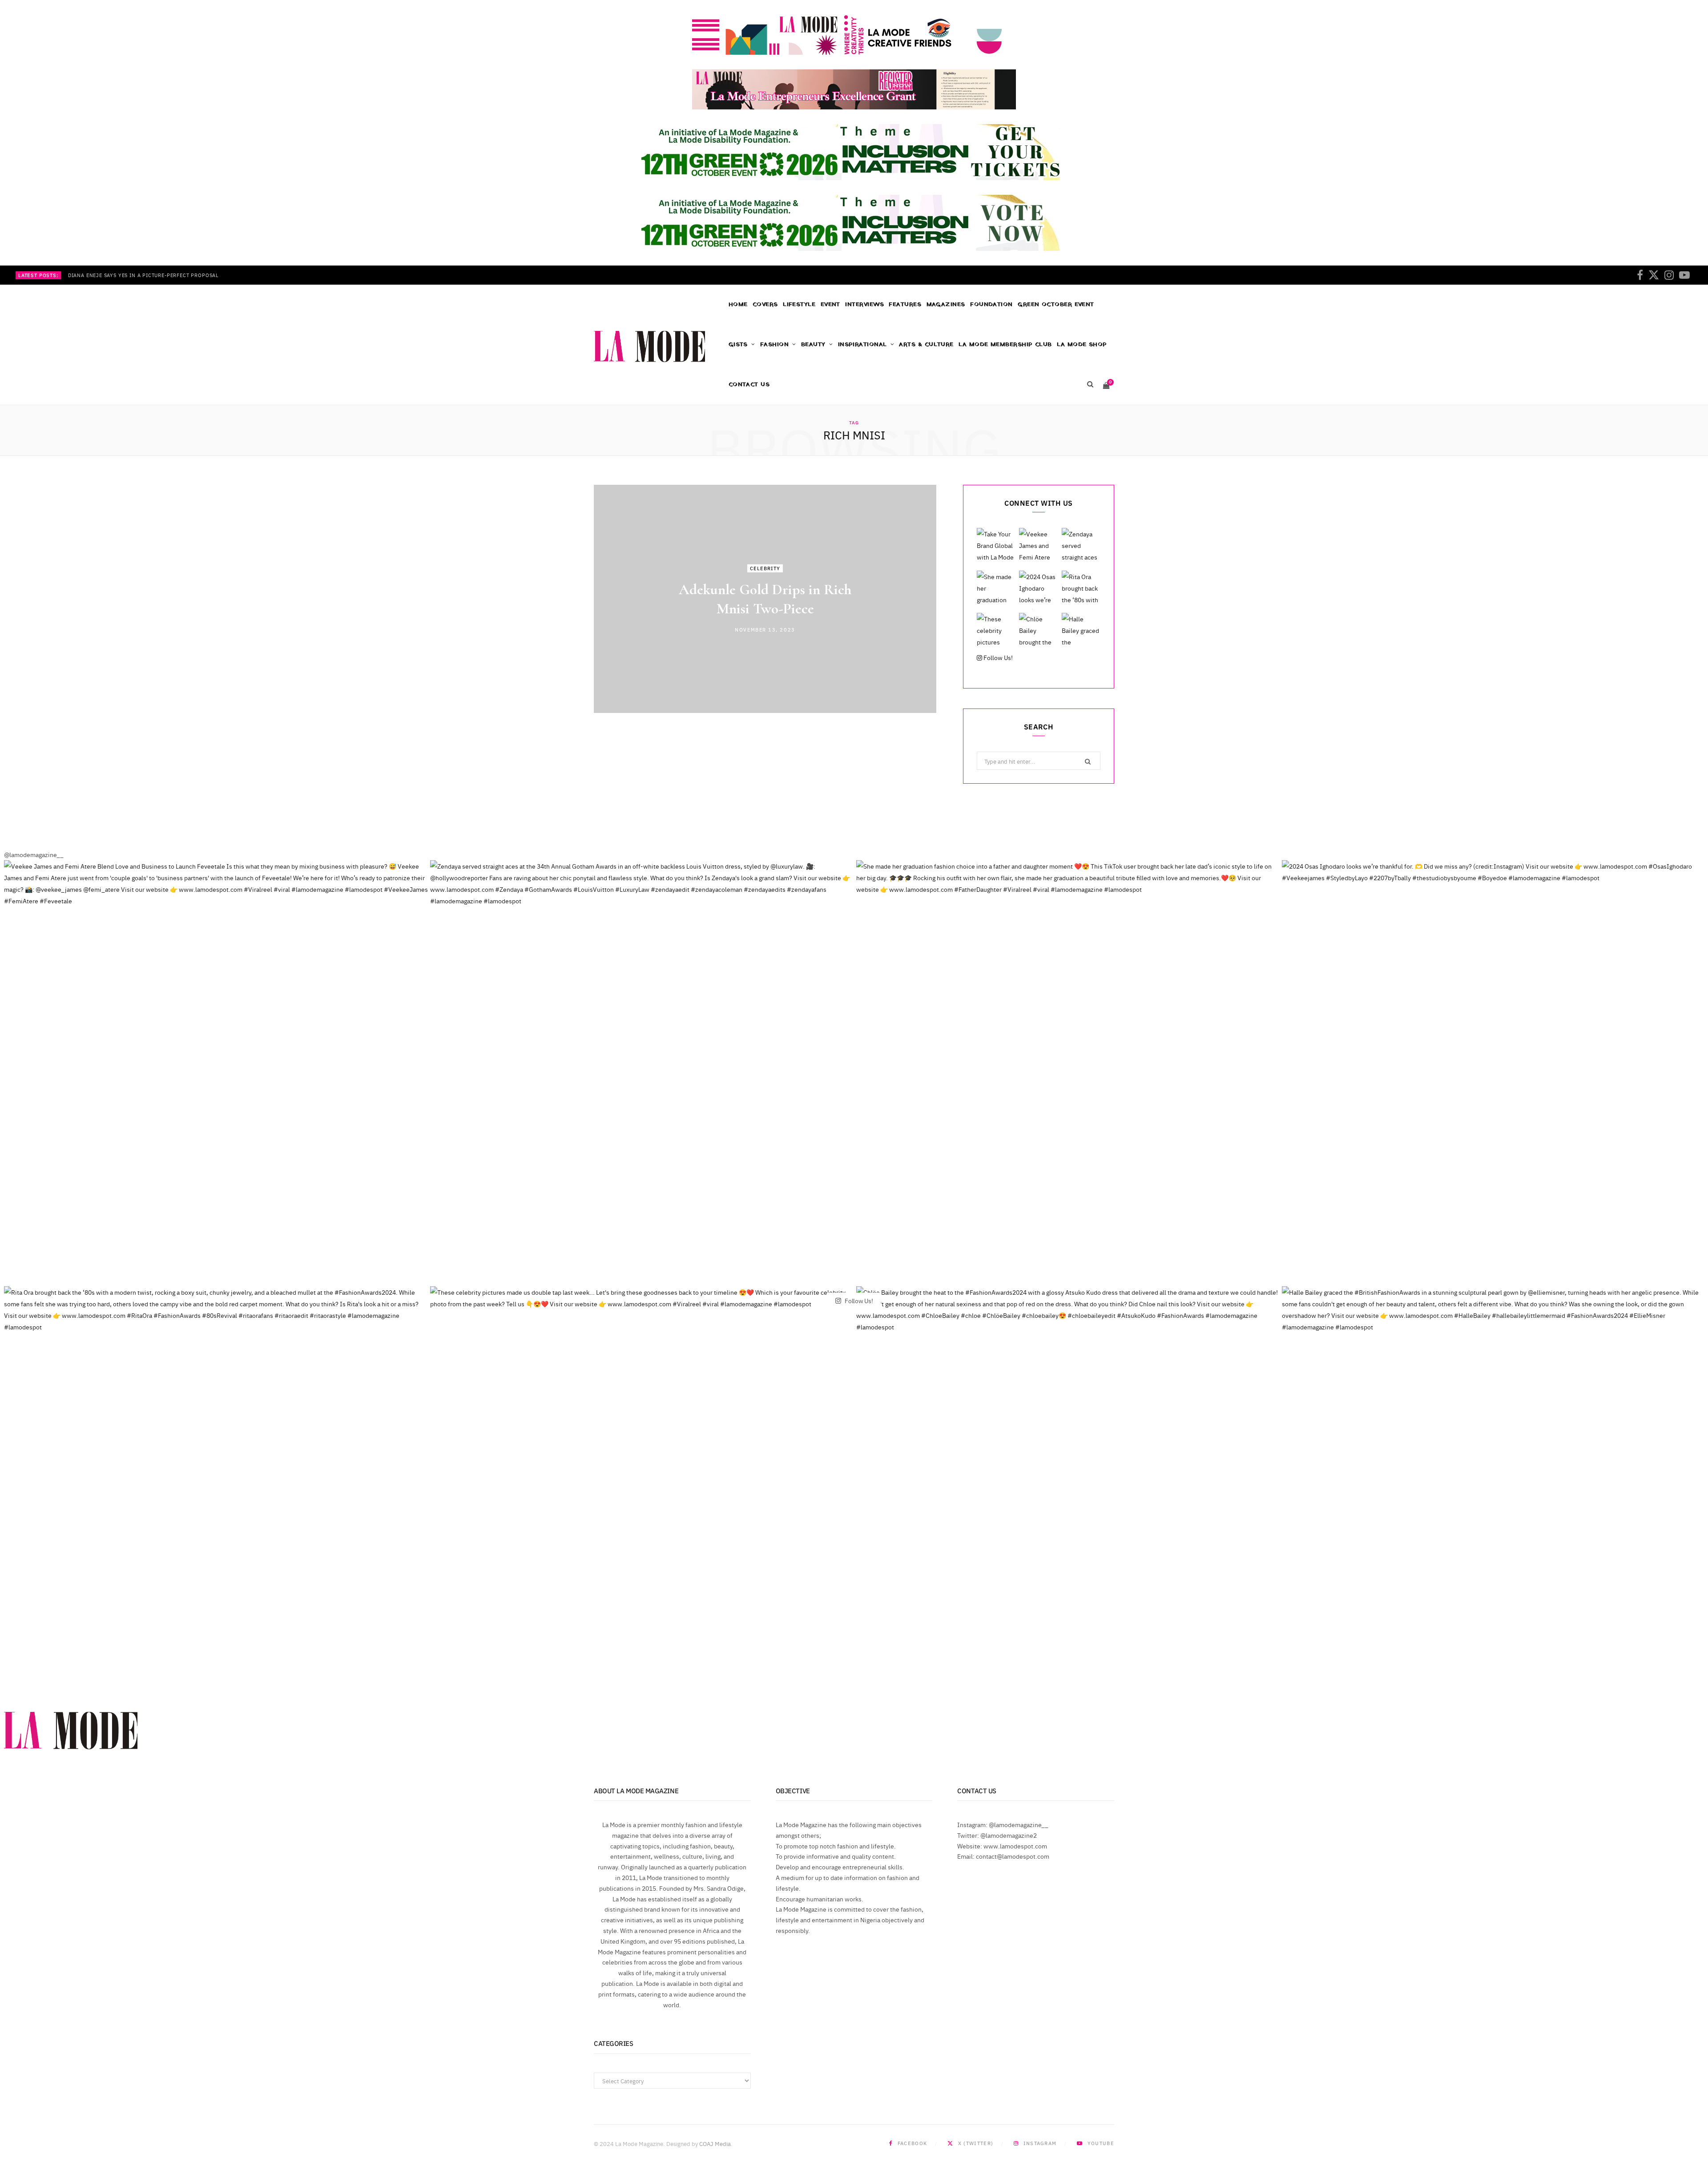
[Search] (1090, 385)
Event (830, 304)
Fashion (774, 344)
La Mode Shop (1082, 344)
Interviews (864, 304)
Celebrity (765, 568)
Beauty (813, 344)
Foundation (991, 304)
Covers (765, 304)
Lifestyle (799, 304)
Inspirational (862, 344)
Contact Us (749, 384)
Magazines (946, 304)
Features (905, 304)
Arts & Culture (926, 344)
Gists (738, 344)
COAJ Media (715, 2143)
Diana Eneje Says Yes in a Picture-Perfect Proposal (143, 275)
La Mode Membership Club (1005, 344)
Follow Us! (997, 657)
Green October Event (1056, 304)
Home (738, 304)
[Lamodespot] (649, 346)
